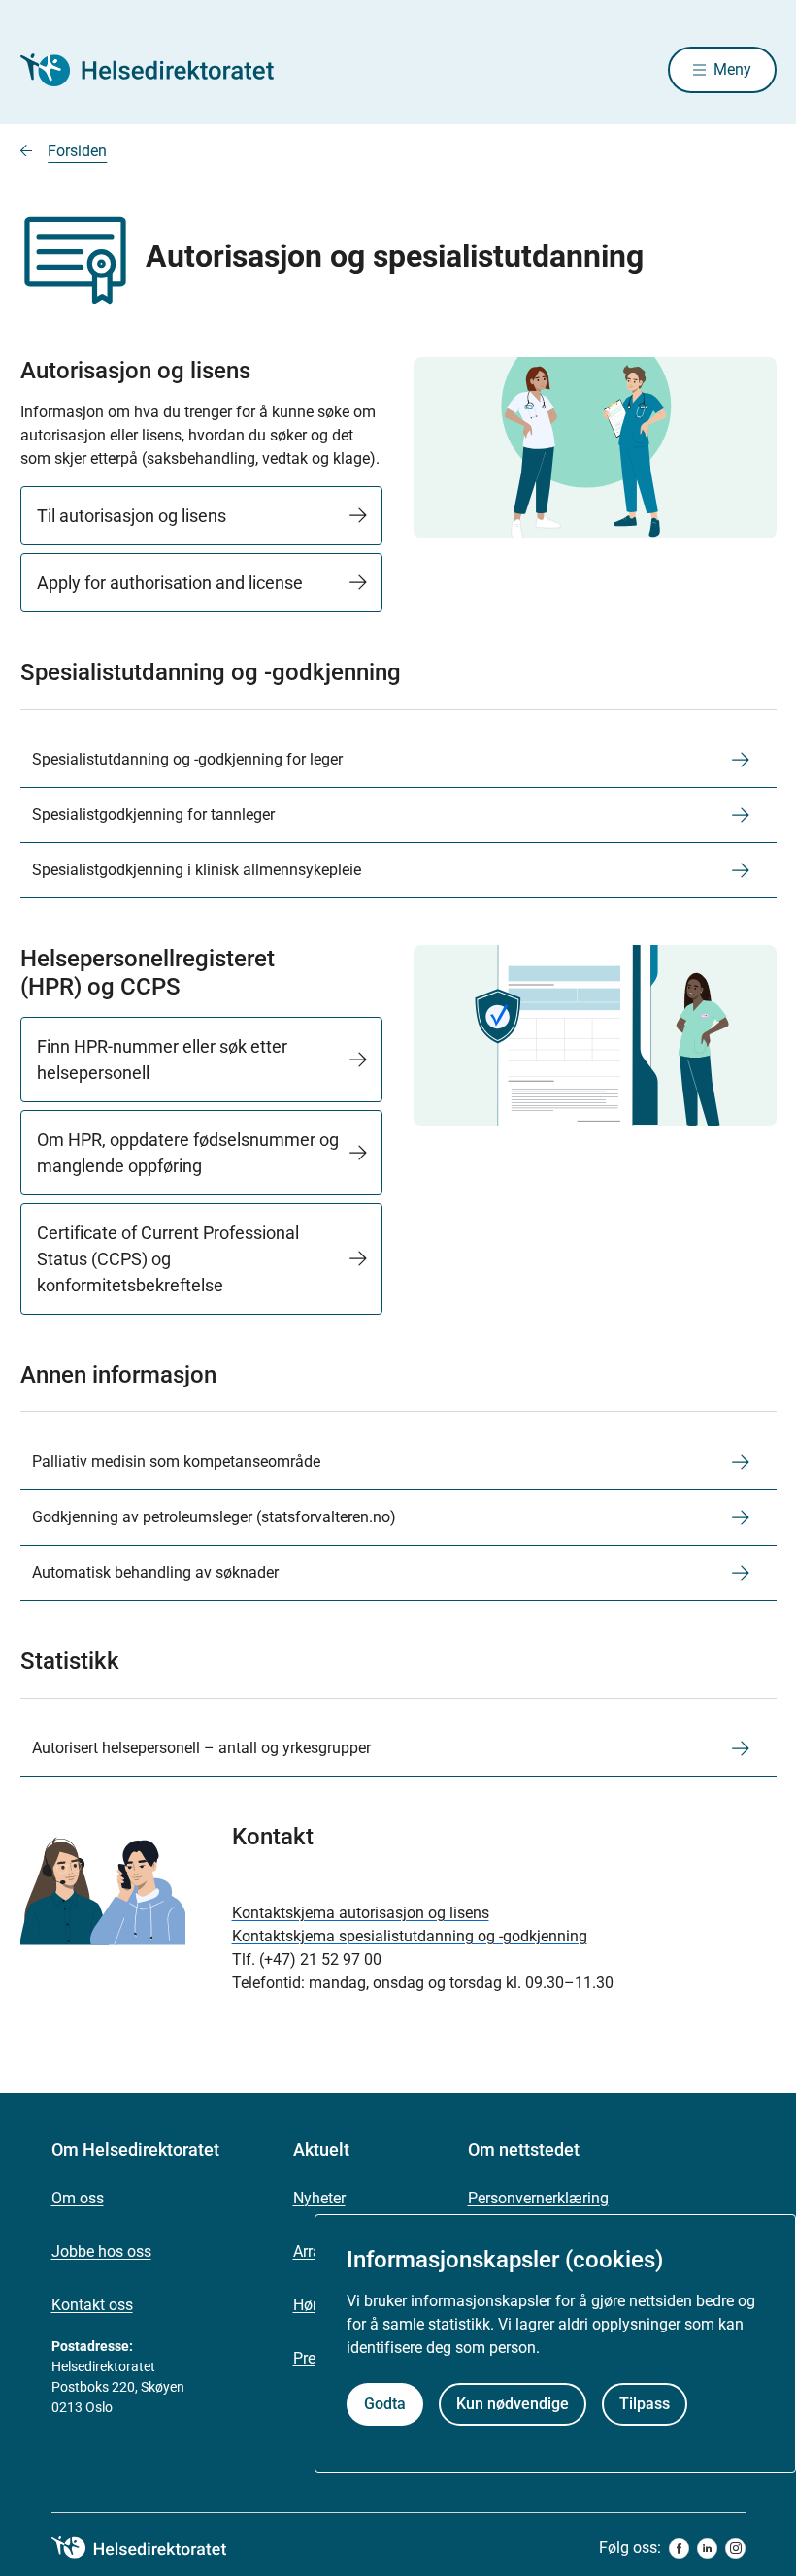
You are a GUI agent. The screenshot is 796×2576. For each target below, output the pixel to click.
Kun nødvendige (513, 2404)
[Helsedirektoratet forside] (160, 70)
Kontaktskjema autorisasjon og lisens (361, 1913)
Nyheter (319, 2198)
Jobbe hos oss (101, 2251)
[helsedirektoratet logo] (152, 2548)
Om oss (78, 2198)
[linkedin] (707, 2548)
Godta (385, 2404)
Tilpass (645, 2404)
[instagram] (735, 2548)
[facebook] (679, 2548)
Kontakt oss (92, 2305)
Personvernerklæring (538, 2198)
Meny (732, 69)
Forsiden (77, 151)
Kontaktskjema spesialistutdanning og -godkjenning (410, 1936)
